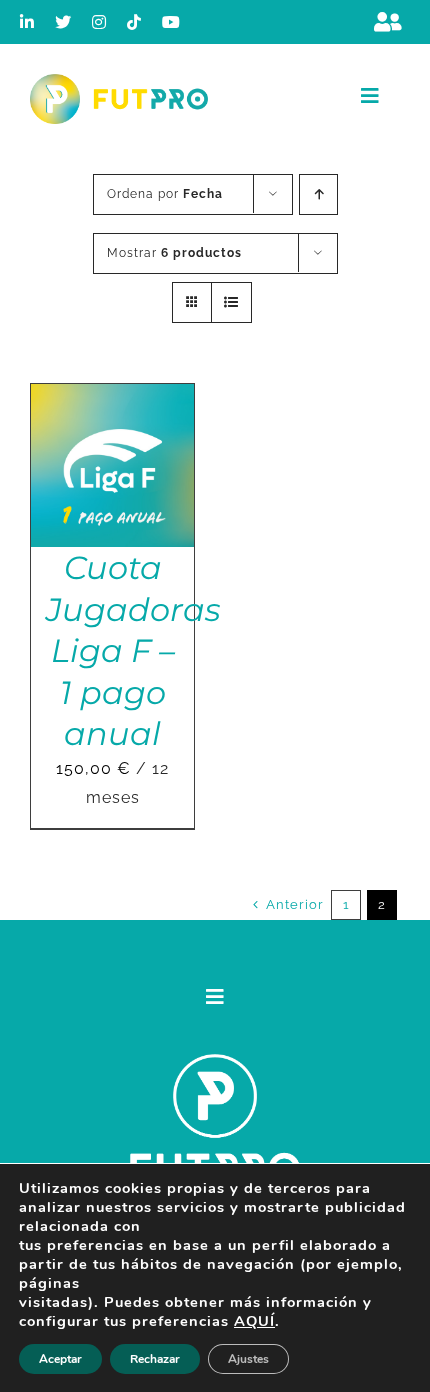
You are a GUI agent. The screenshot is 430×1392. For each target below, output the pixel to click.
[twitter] (63, 22)
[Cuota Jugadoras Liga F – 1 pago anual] (112, 397)
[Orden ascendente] (318, 194)
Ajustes (248, 1359)
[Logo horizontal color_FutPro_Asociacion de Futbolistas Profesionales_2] (119, 81)
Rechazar (155, 1359)
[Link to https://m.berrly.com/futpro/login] (388, 22)
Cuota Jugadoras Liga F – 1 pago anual (133, 650)
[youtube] (171, 22)
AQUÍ (254, 1321)
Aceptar (60, 1359)
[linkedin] (27, 22)
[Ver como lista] (231, 302)
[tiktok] (134, 22)
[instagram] (99, 22)
